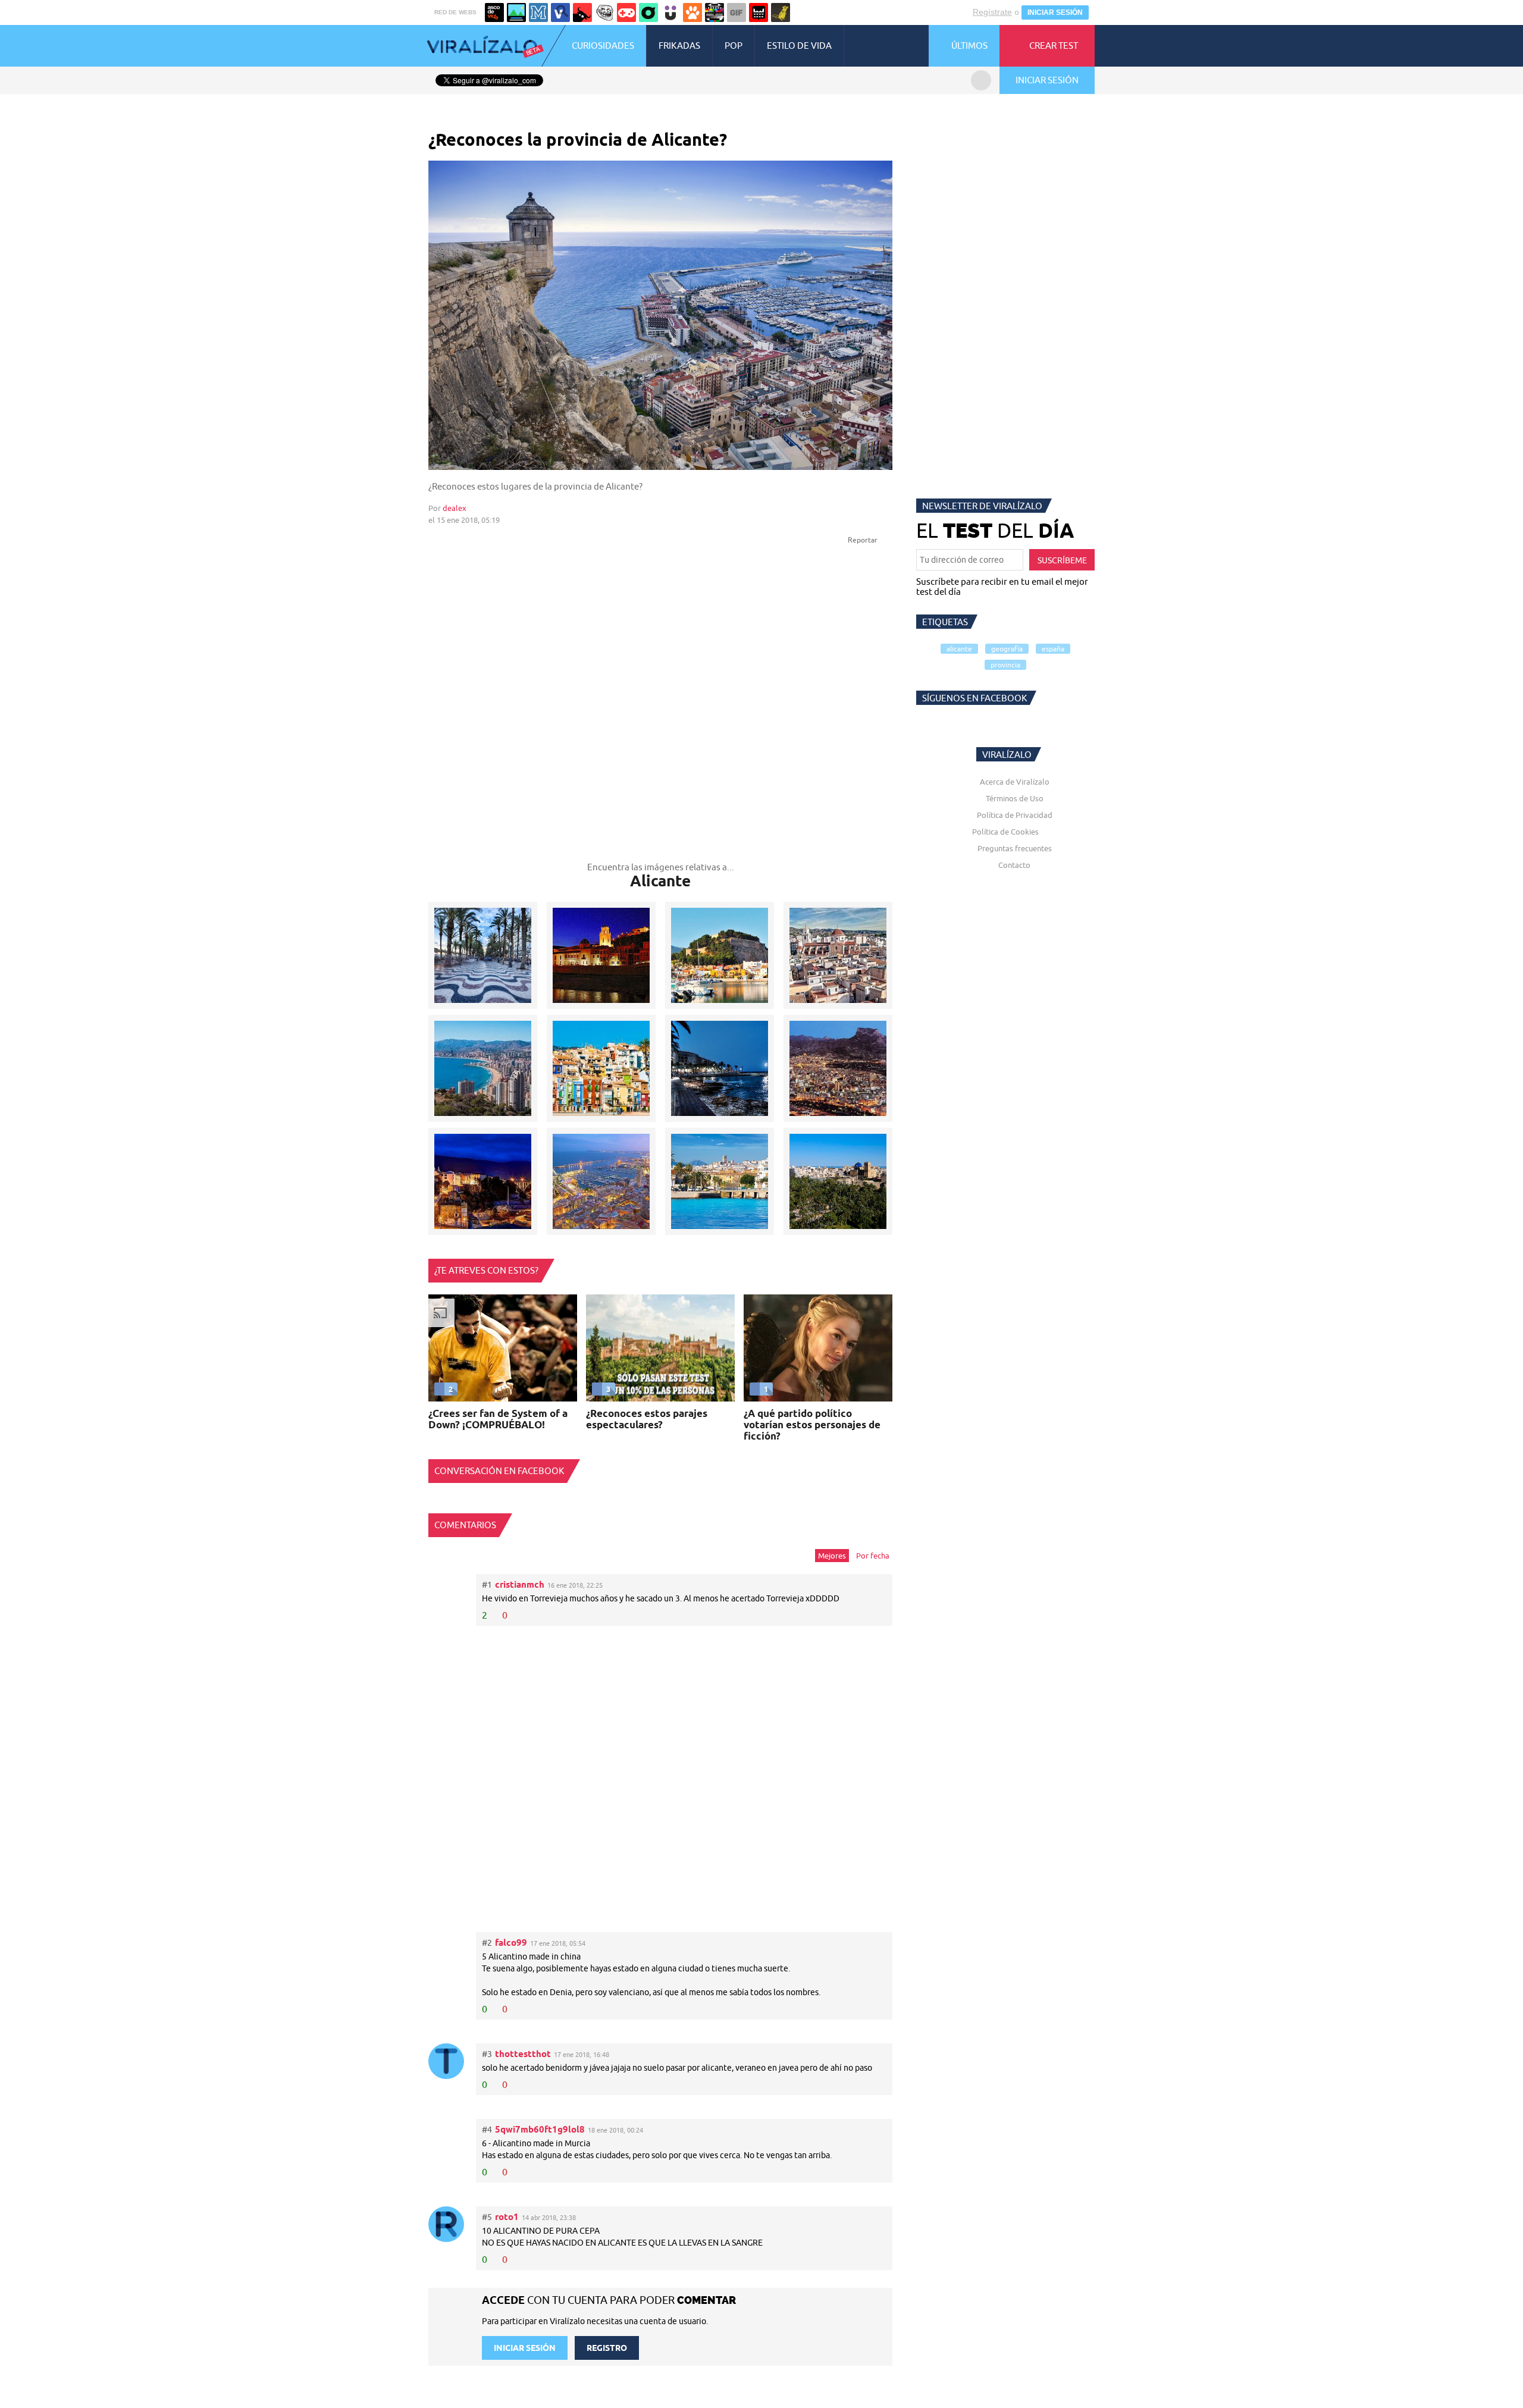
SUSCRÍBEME (1062, 560)
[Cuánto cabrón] (604, 12)
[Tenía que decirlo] (759, 12)
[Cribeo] (648, 12)
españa (1053, 649)
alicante (959, 649)
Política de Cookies (1005, 832)
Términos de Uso (1015, 798)
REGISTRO (607, 2348)
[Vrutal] (626, 12)
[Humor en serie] (670, 12)
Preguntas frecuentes (1015, 848)
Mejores (832, 1556)
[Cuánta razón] (516, 12)
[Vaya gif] (737, 12)
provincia (1005, 665)
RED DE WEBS (455, 12)
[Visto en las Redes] (560, 12)
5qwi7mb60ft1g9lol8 (540, 2129)
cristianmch (520, 1584)
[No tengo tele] (715, 12)
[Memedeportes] (538, 12)
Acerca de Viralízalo (1015, 782)
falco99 (511, 1943)
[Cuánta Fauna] (692, 12)
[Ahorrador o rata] (781, 12)
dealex (455, 508)
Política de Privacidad (1015, 815)
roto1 (507, 2217)
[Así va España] (582, 12)
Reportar (864, 540)
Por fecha (873, 1556)
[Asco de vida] (494, 12)
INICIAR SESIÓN (1055, 12)
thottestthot (523, 2054)
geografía (1007, 649)
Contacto (1014, 865)
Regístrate (992, 12)
